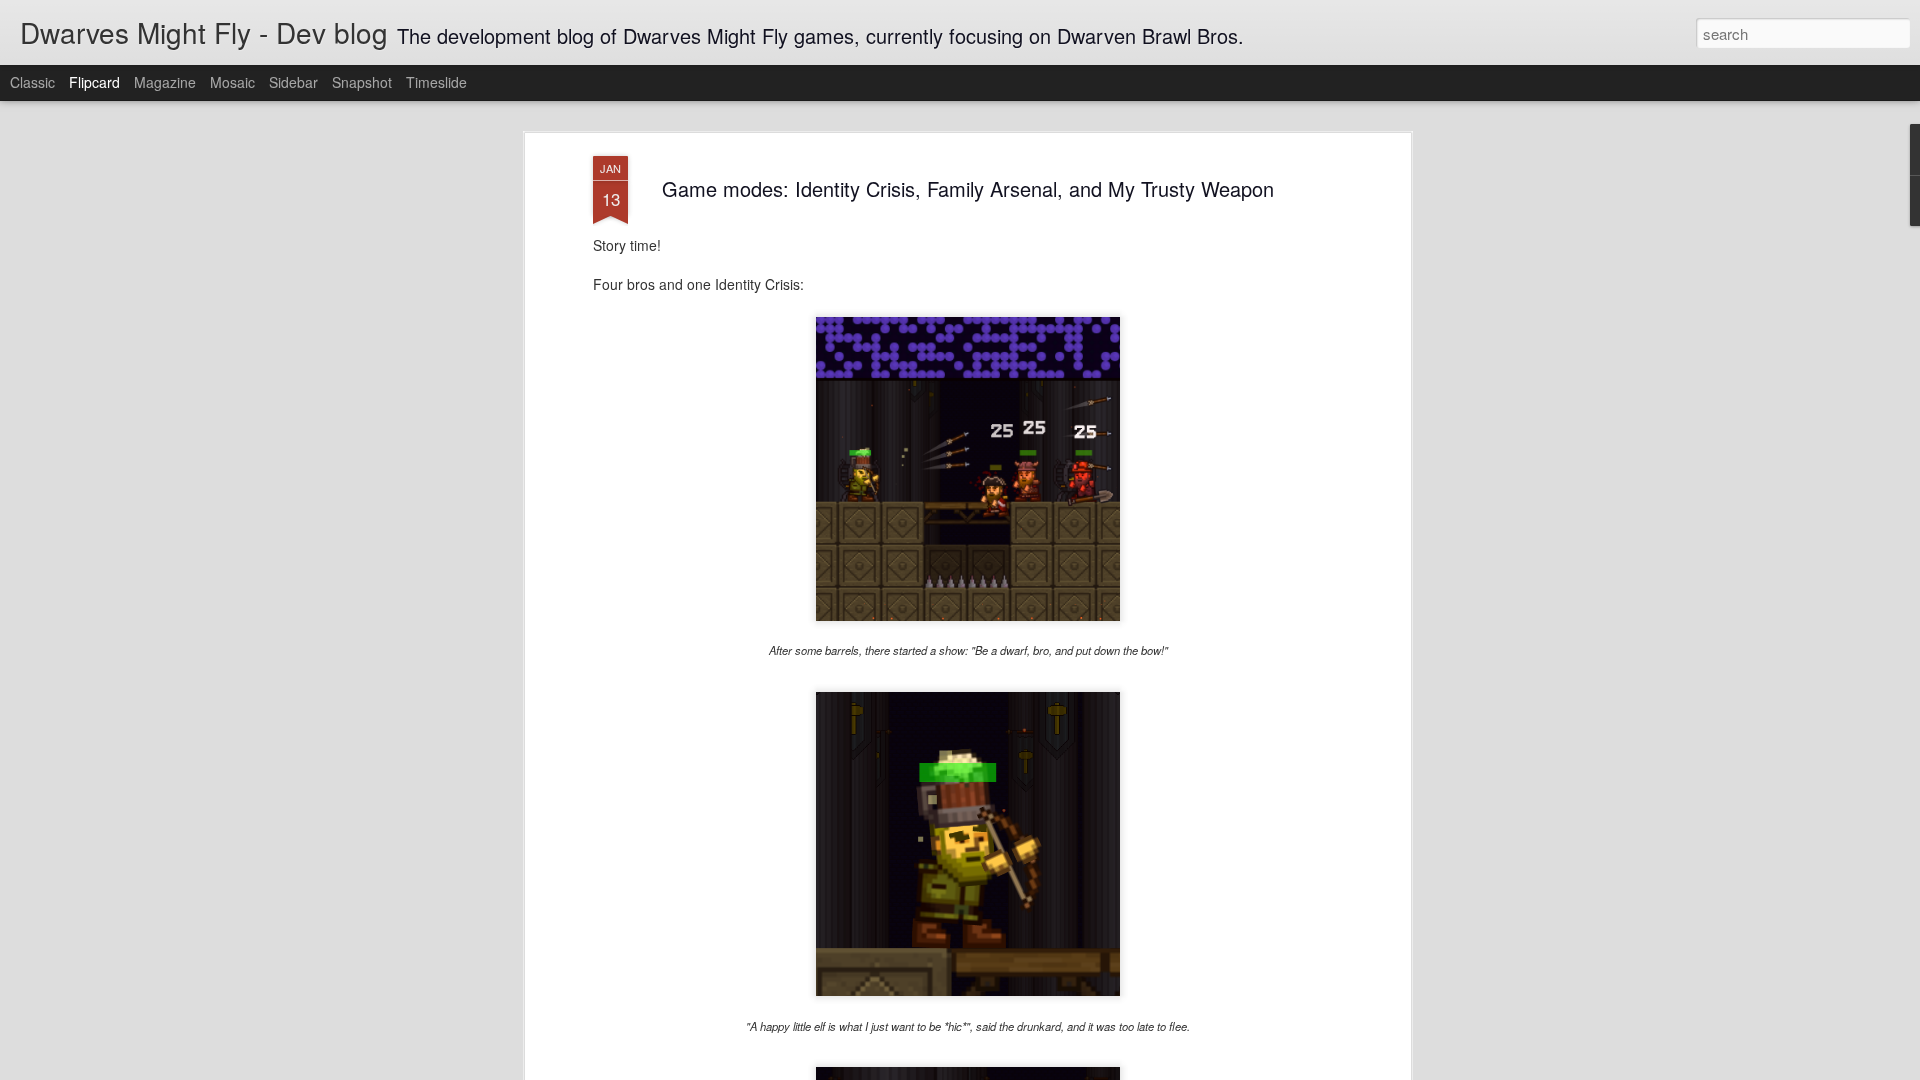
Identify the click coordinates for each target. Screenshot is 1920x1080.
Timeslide (436, 82)
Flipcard (94, 82)
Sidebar (293, 82)
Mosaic (232, 82)
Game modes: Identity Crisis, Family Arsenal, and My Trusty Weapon (968, 188)
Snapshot (362, 82)
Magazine (165, 82)
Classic (32, 82)
